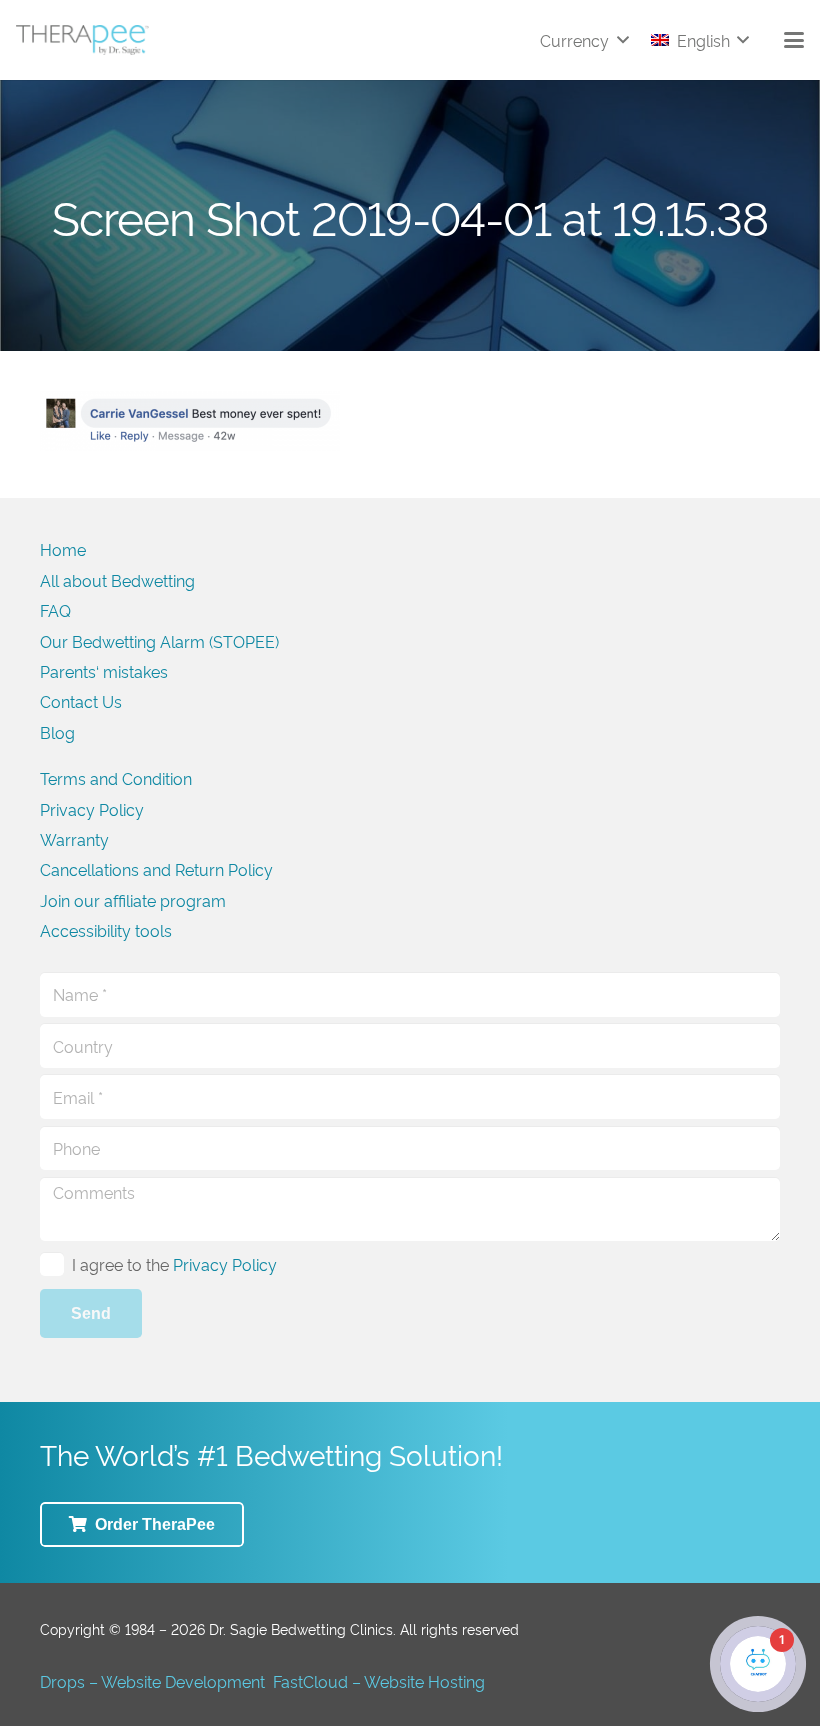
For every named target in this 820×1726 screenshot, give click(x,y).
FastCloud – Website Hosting (379, 1681)
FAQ (55, 610)
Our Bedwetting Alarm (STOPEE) (159, 641)
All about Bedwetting (117, 580)
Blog (57, 732)
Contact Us (81, 701)
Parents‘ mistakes (104, 671)
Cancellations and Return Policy (156, 869)
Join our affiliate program (133, 900)
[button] (584, 40)
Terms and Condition (116, 778)
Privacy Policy (92, 809)
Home (63, 549)
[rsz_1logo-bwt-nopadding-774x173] (82, 40)
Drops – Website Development (152, 1681)
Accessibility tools (106, 930)
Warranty (74, 839)
